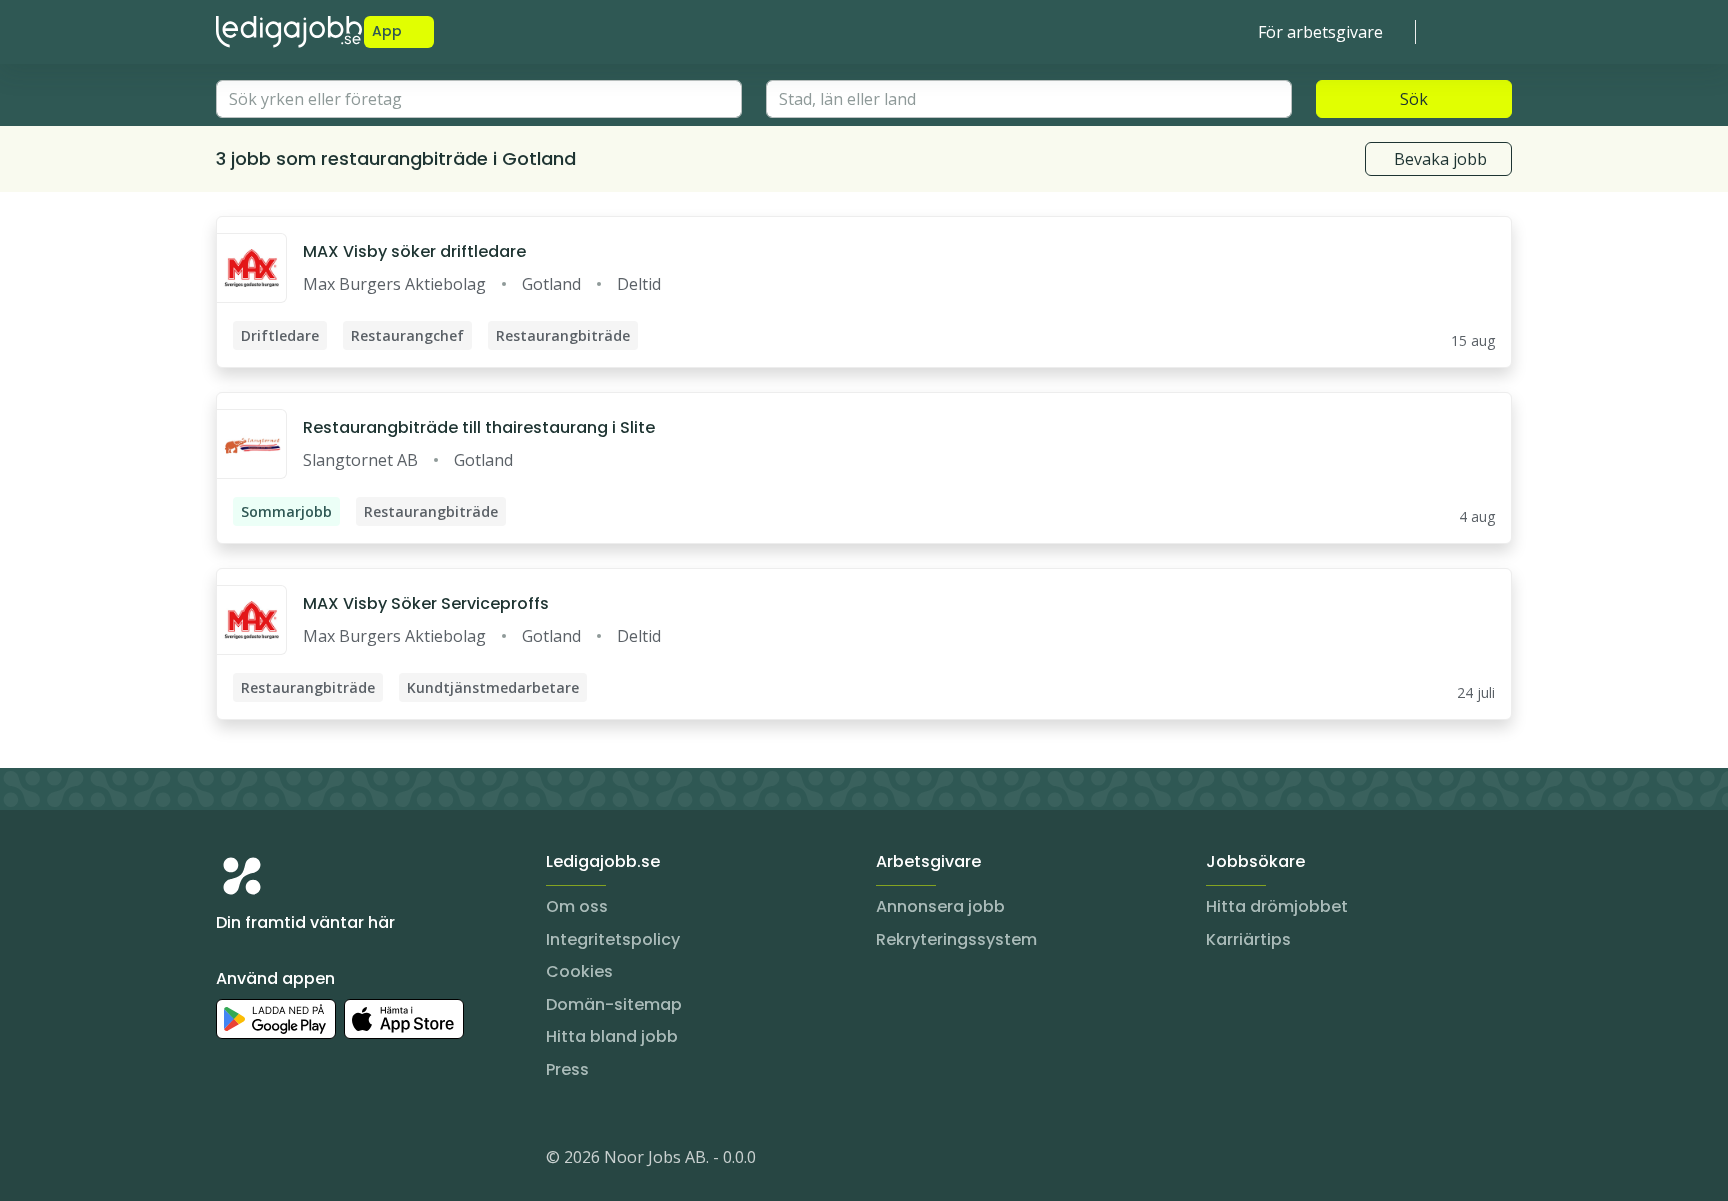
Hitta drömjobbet (1277, 906)
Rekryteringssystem (956, 939)
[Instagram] (232, 1161)
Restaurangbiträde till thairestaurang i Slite (479, 427)
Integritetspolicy (613, 939)
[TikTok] (352, 1161)
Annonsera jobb (940, 906)
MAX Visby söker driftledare (414, 251)
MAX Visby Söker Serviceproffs (426, 603)
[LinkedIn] (272, 1161)
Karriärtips (1248, 939)
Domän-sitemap (614, 1004)
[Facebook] (312, 1161)
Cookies (579, 971)
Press (567, 1069)
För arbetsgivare (1320, 32)
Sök (1414, 99)
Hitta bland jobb (612, 1036)
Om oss (577, 906)
